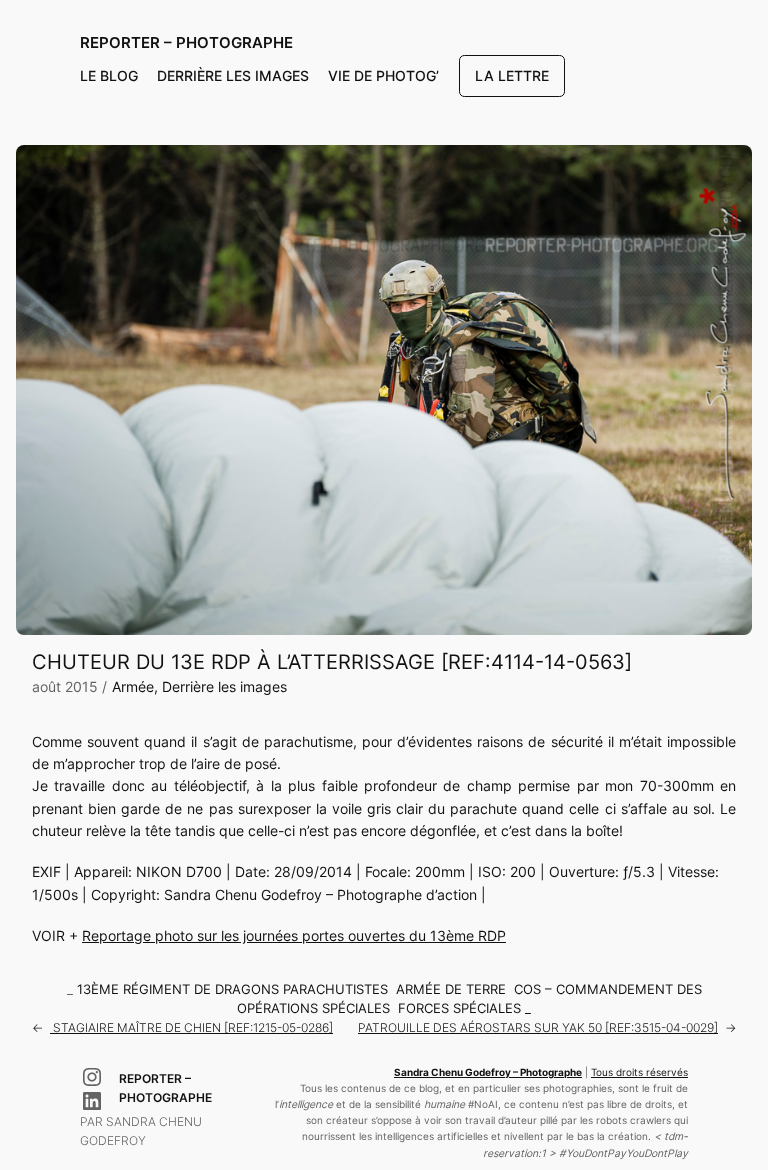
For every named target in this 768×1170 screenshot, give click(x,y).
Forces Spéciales (459, 1008)
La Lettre (512, 75)
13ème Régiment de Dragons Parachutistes (232, 989)
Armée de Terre (451, 989)
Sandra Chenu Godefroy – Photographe (488, 1072)
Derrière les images (224, 686)
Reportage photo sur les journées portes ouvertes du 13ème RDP (294, 935)
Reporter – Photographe (186, 43)
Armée (133, 686)
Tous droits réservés (639, 1072)
